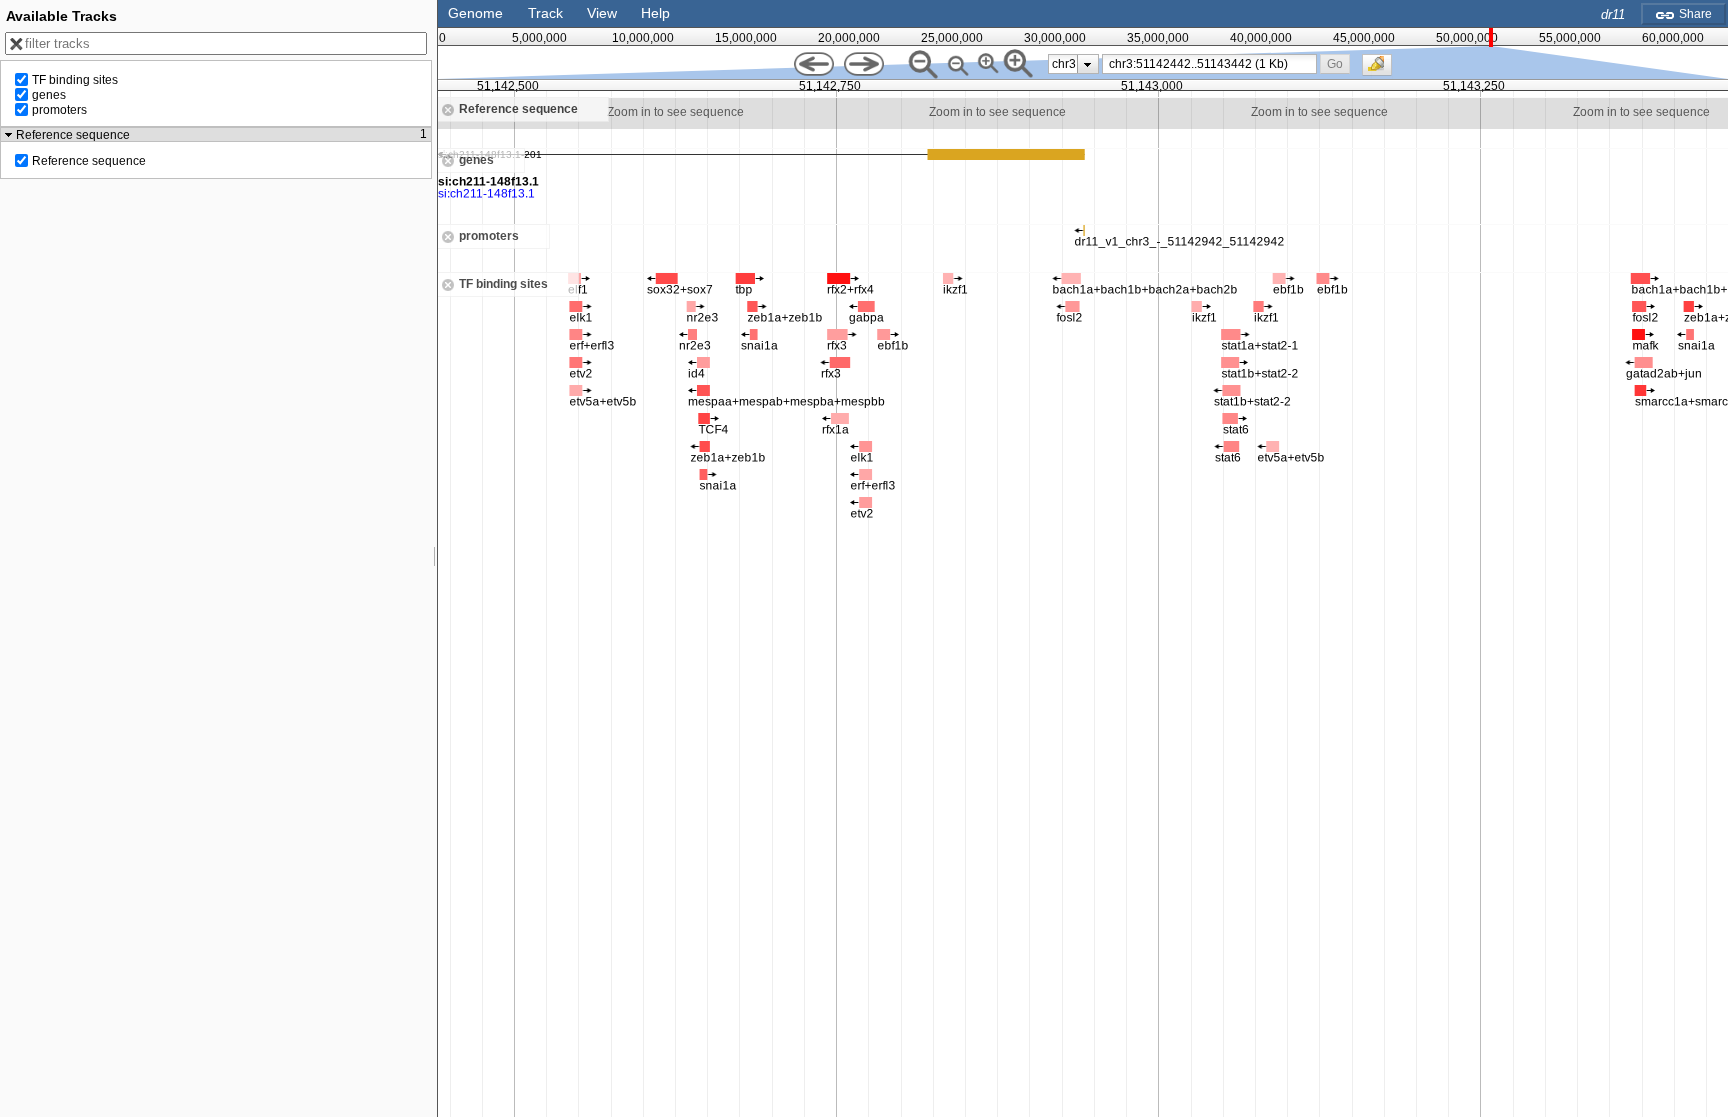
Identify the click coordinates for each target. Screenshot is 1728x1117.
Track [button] (545, 13)
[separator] (435, 558)
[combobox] (1210, 64)
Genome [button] (475, 13)
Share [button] (1694, 14)
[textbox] (1212, 64)
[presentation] (1087, 64)
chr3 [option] (1064, 64)
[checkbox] (1382, 70)
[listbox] (1073, 64)
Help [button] (655, 13)
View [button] (602, 13)
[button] (1334, 63)
